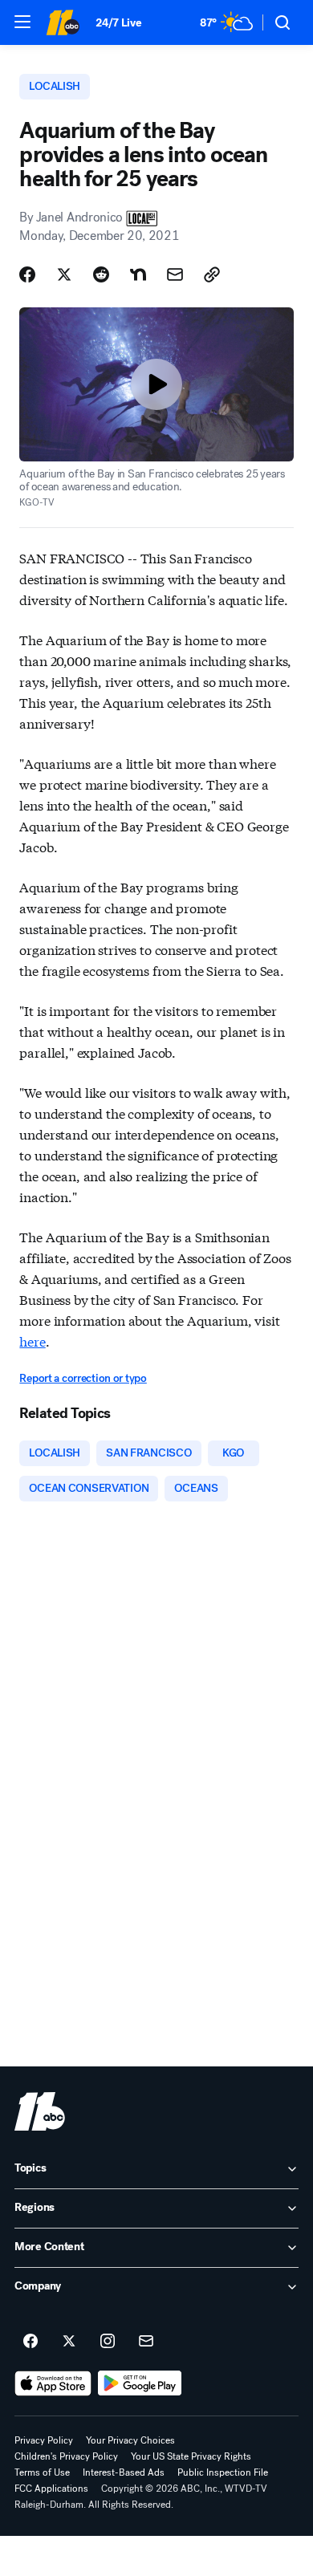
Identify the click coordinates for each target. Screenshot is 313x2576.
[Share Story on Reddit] (101, 274)
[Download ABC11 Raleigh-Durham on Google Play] (140, 2383)
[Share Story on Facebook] (27, 274)
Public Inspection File (223, 2472)
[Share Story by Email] (175, 274)
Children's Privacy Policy (66, 2456)
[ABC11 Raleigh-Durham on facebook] (30, 2342)
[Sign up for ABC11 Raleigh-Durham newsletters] (146, 2342)
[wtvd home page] (40, 2111)
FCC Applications (51, 2489)
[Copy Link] (212, 274)
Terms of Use (42, 2472)
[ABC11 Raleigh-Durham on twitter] (69, 2342)
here (32, 1341)
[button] (22, 22)
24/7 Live (118, 23)
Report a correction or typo (83, 1378)
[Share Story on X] (64, 274)
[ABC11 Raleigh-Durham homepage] (63, 22)
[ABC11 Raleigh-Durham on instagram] (108, 2342)
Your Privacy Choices (130, 2440)
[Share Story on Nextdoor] (138, 274)
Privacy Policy (44, 2440)
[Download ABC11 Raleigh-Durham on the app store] (53, 2383)
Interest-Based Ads (124, 2472)
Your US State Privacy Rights (191, 2456)
